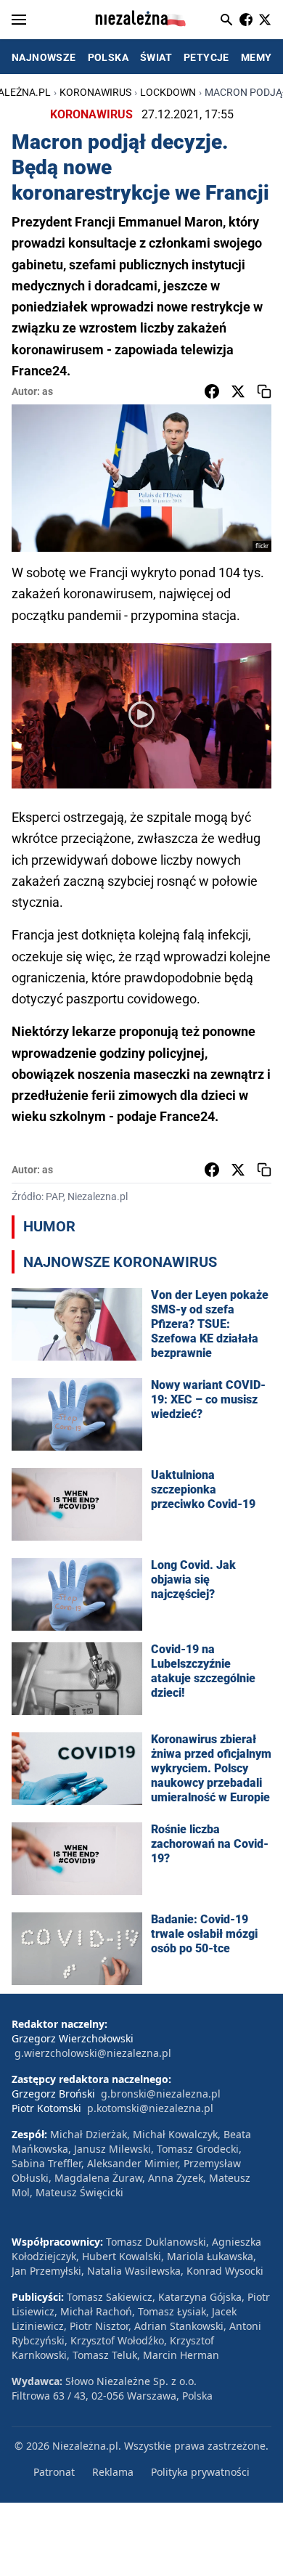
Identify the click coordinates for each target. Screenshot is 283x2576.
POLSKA (108, 57)
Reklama (113, 2472)
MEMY (257, 57)
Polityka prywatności (200, 2472)
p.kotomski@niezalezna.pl (150, 2108)
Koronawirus (95, 92)
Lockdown (168, 92)
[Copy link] (264, 391)
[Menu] (19, 20)
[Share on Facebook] (212, 391)
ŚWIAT (156, 57)
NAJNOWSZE (44, 57)
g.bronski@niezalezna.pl (161, 2094)
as (48, 391)
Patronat (54, 2472)
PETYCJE (206, 57)
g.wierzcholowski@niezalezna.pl (93, 2053)
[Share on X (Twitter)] (238, 391)
